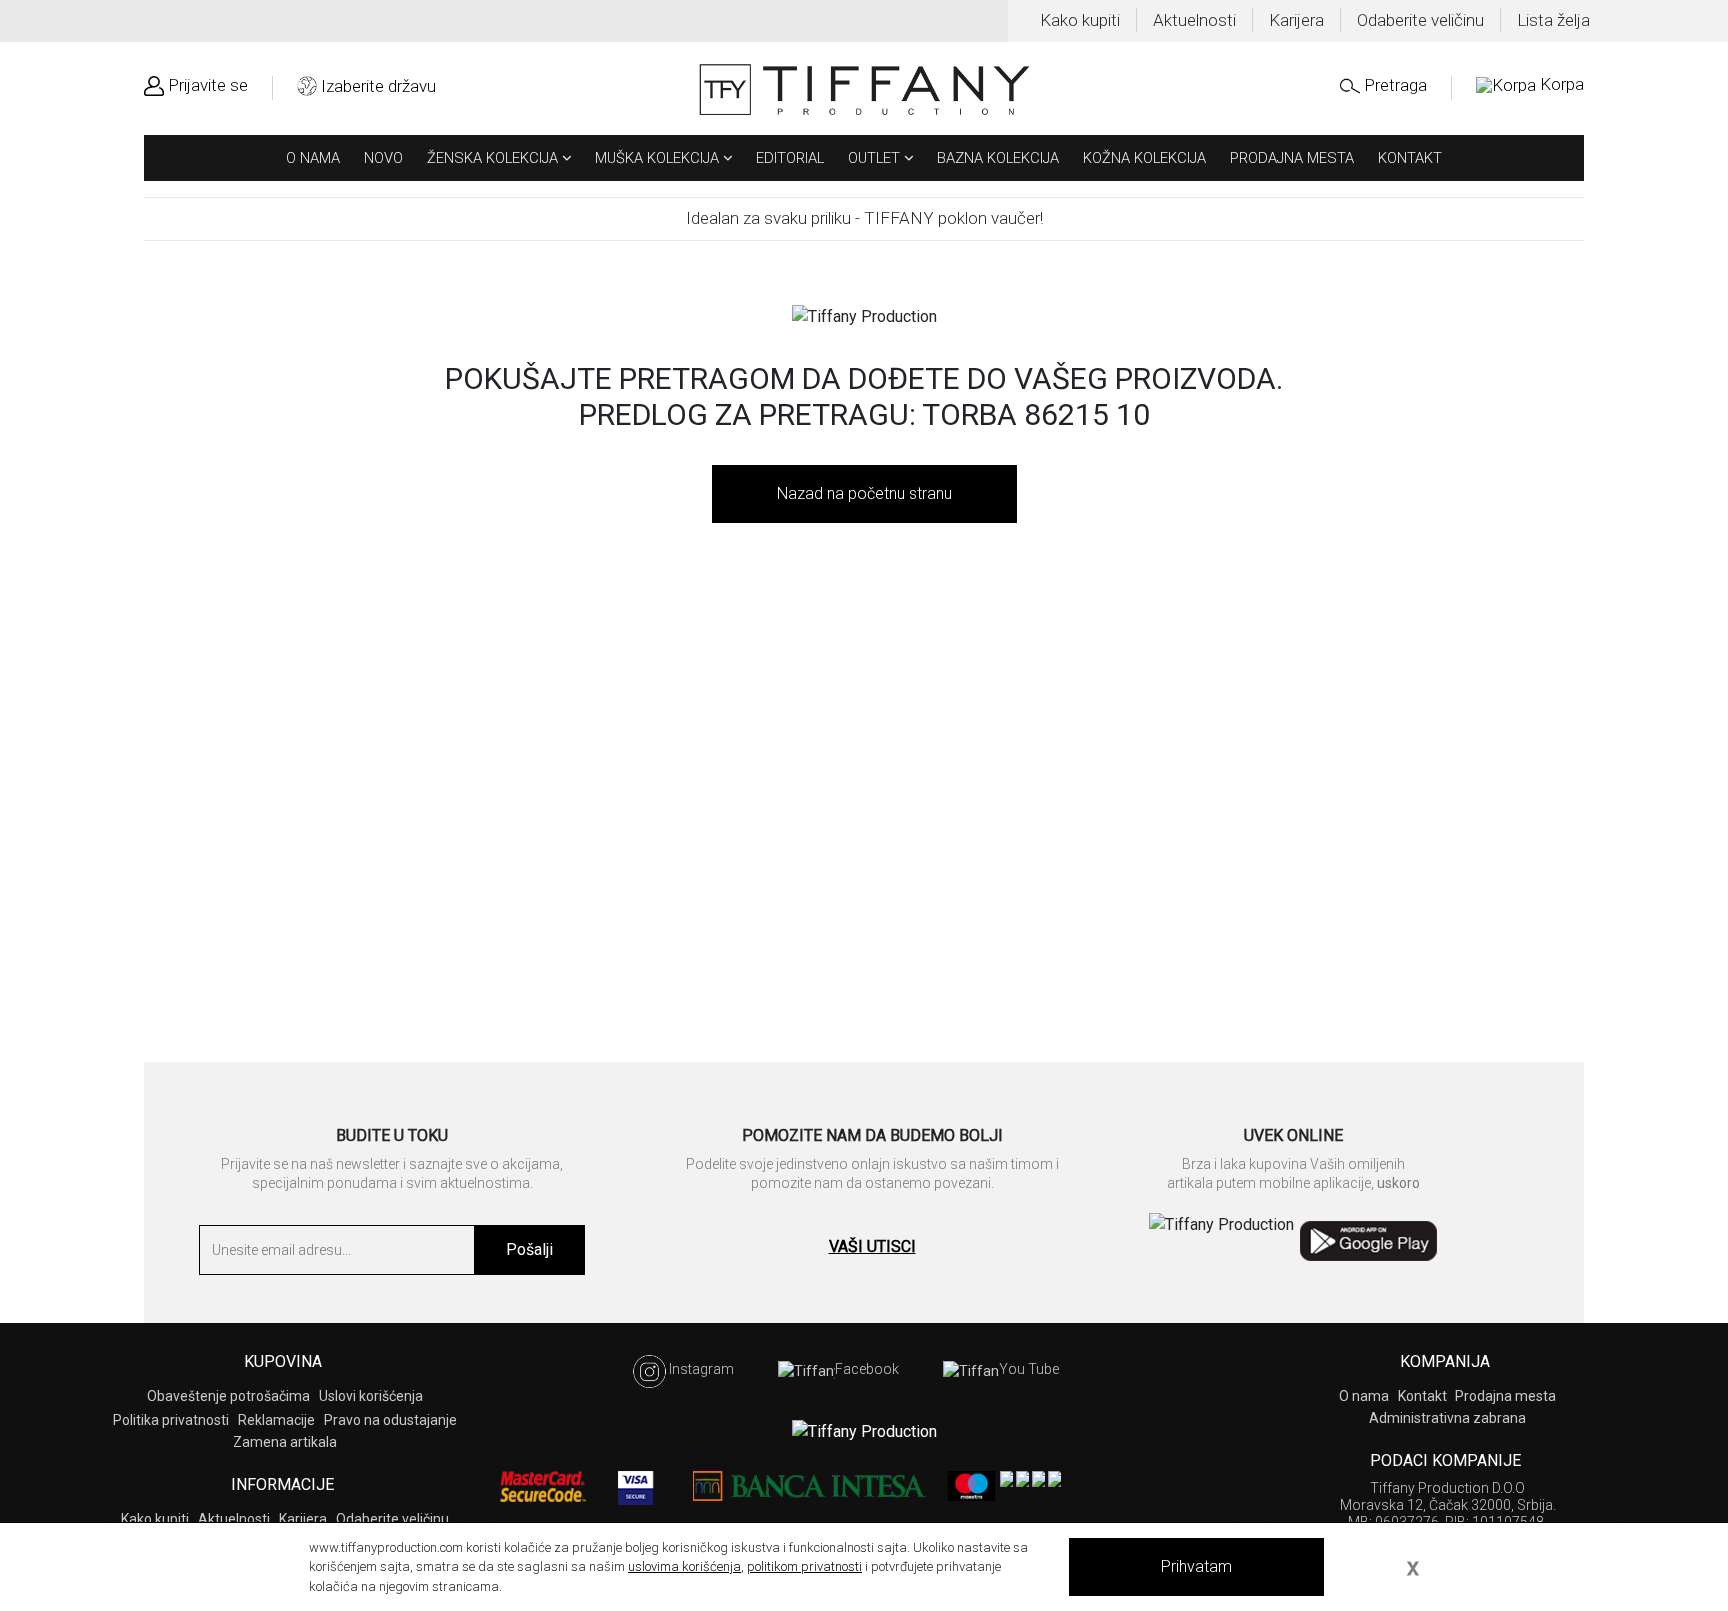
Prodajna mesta (1292, 158)
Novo (383, 158)
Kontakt (1410, 158)
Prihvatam (1196, 1566)
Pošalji (529, 1249)
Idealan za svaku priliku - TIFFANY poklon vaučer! (864, 218)
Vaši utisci (872, 1246)
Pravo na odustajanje (390, 1420)
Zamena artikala (285, 1442)
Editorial (790, 158)
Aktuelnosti (1194, 20)
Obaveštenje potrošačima (228, 1396)
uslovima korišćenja (684, 1566)
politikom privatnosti (804, 1566)
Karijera (1296, 20)
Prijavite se (208, 85)
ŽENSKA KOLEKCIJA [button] (494, 158)
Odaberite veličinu (1420, 20)
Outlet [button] (876, 158)
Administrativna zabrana (1447, 1418)
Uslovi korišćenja (371, 1396)
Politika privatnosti (171, 1420)
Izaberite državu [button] (378, 86)
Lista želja (1553, 20)
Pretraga (1395, 85)
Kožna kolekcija (1144, 158)
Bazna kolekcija (998, 158)
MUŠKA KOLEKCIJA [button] (659, 158)
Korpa (1562, 85)
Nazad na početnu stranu (864, 493)
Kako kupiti (1080, 20)
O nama (313, 158)
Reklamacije (276, 1420)
